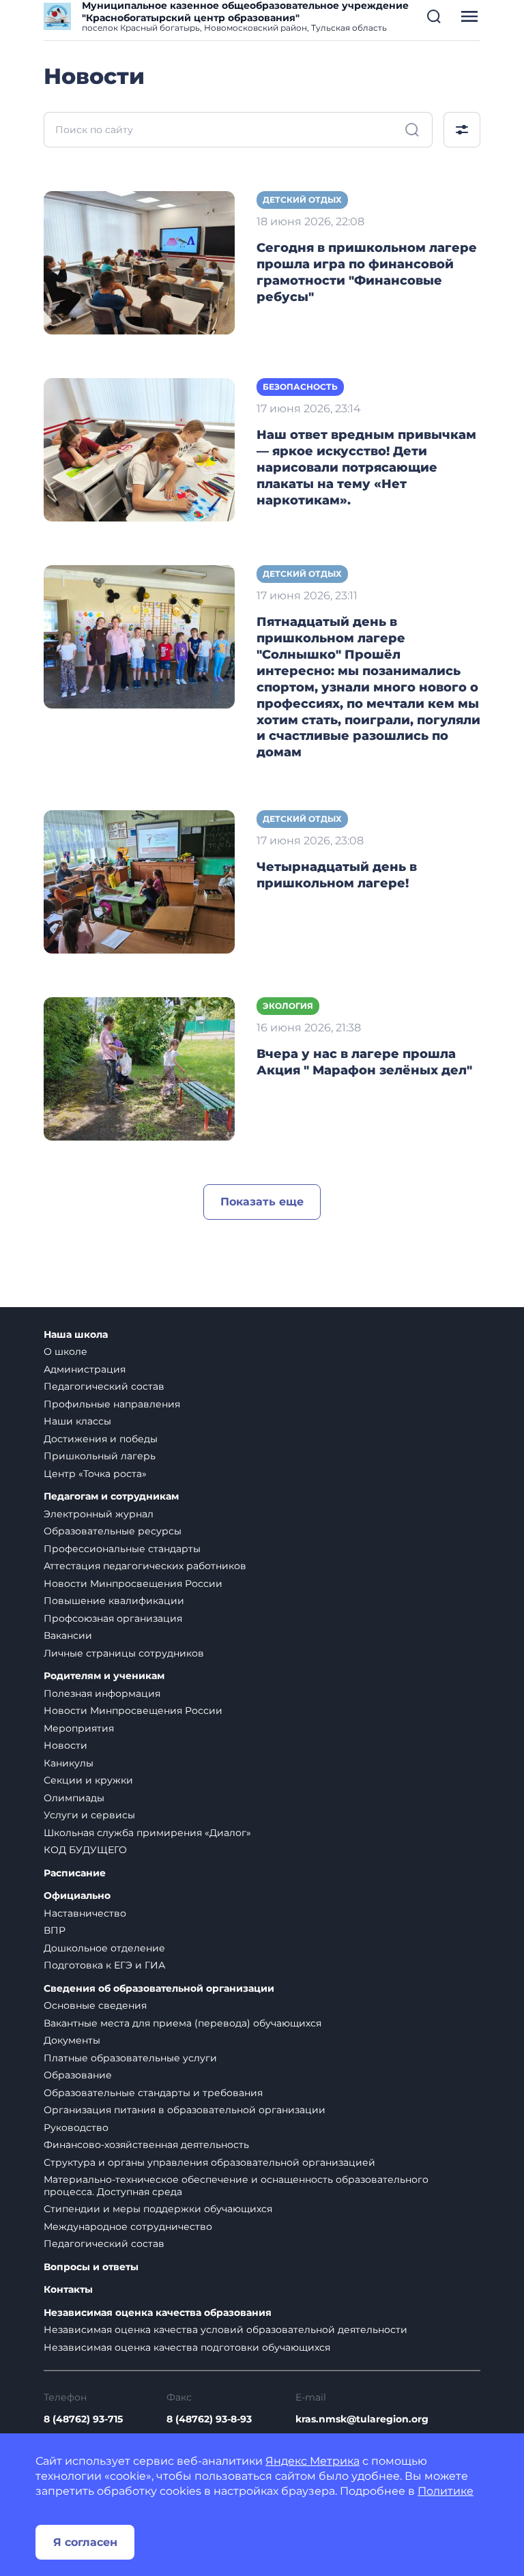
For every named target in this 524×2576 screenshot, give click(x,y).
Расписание (75, 1873)
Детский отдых (302, 200)
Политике (446, 2491)
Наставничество (85, 1913)
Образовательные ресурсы (113, 1531)
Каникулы (69, 1763)
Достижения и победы (101, 1439)
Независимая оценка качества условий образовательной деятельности (225, 2330)
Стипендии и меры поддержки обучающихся (158, 2209)
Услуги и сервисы (89, 1815)
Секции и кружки (88, 1780)
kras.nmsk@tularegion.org (362, 2419)
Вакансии (68, 1635)
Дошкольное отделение (104, 1948)
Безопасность (300, 387)
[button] (434, 16)
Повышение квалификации (114, 1601)
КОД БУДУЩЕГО (85, 1850)
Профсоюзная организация (113, 1618)
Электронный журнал (99, 1514)
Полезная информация (102, 1693)
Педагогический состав (104, 1386)
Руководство (76, 2128)
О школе (65, 1351)
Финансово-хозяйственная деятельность (146, 2145)
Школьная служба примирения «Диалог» (147, 1833)
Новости (65, 1745)
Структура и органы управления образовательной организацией (209, 2162)
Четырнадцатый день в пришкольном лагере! (337, 875)
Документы (72, 2040)
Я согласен (85, 2542)
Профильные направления (112, 1404)
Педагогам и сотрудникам (111, 1497)
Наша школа (76, 1335)
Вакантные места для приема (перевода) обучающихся (183, 2023)
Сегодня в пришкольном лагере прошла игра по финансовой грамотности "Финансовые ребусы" (367, 272)
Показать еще (262, 1202)
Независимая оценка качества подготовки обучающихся (187, 2347)
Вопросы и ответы (91, 2267)
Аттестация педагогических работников (145, 1566)
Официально (77, 1896)
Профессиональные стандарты (122, 1549)
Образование (78, 2075)
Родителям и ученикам (104, 1676)
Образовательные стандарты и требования (153, 2093)
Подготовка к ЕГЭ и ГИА (104, 1965)
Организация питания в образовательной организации (185, 2110)
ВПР (55, 1930)
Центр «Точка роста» (95, 1474)
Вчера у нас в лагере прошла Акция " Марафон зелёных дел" (364, 1062)
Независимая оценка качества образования (158, 2313)
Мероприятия (79, 1728)
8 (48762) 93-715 (83, 2419)
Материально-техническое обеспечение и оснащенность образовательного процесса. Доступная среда (236, 2186)
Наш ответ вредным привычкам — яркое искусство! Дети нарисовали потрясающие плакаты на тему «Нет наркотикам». (366, 468)
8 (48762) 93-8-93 (209, 2419)
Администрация (85, 1369)
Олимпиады (74, 1798)
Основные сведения (95, 2005)
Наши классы (77, 1421)
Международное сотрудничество (128, 2227)
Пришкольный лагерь (100, 1456)
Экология (288, 1006)
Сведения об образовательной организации (159, 1989)
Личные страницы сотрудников (124, 1653)
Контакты (68, 2290)
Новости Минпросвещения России (133, 1584)
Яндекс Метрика (312, 2461)
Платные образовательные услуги (130, 2058)
